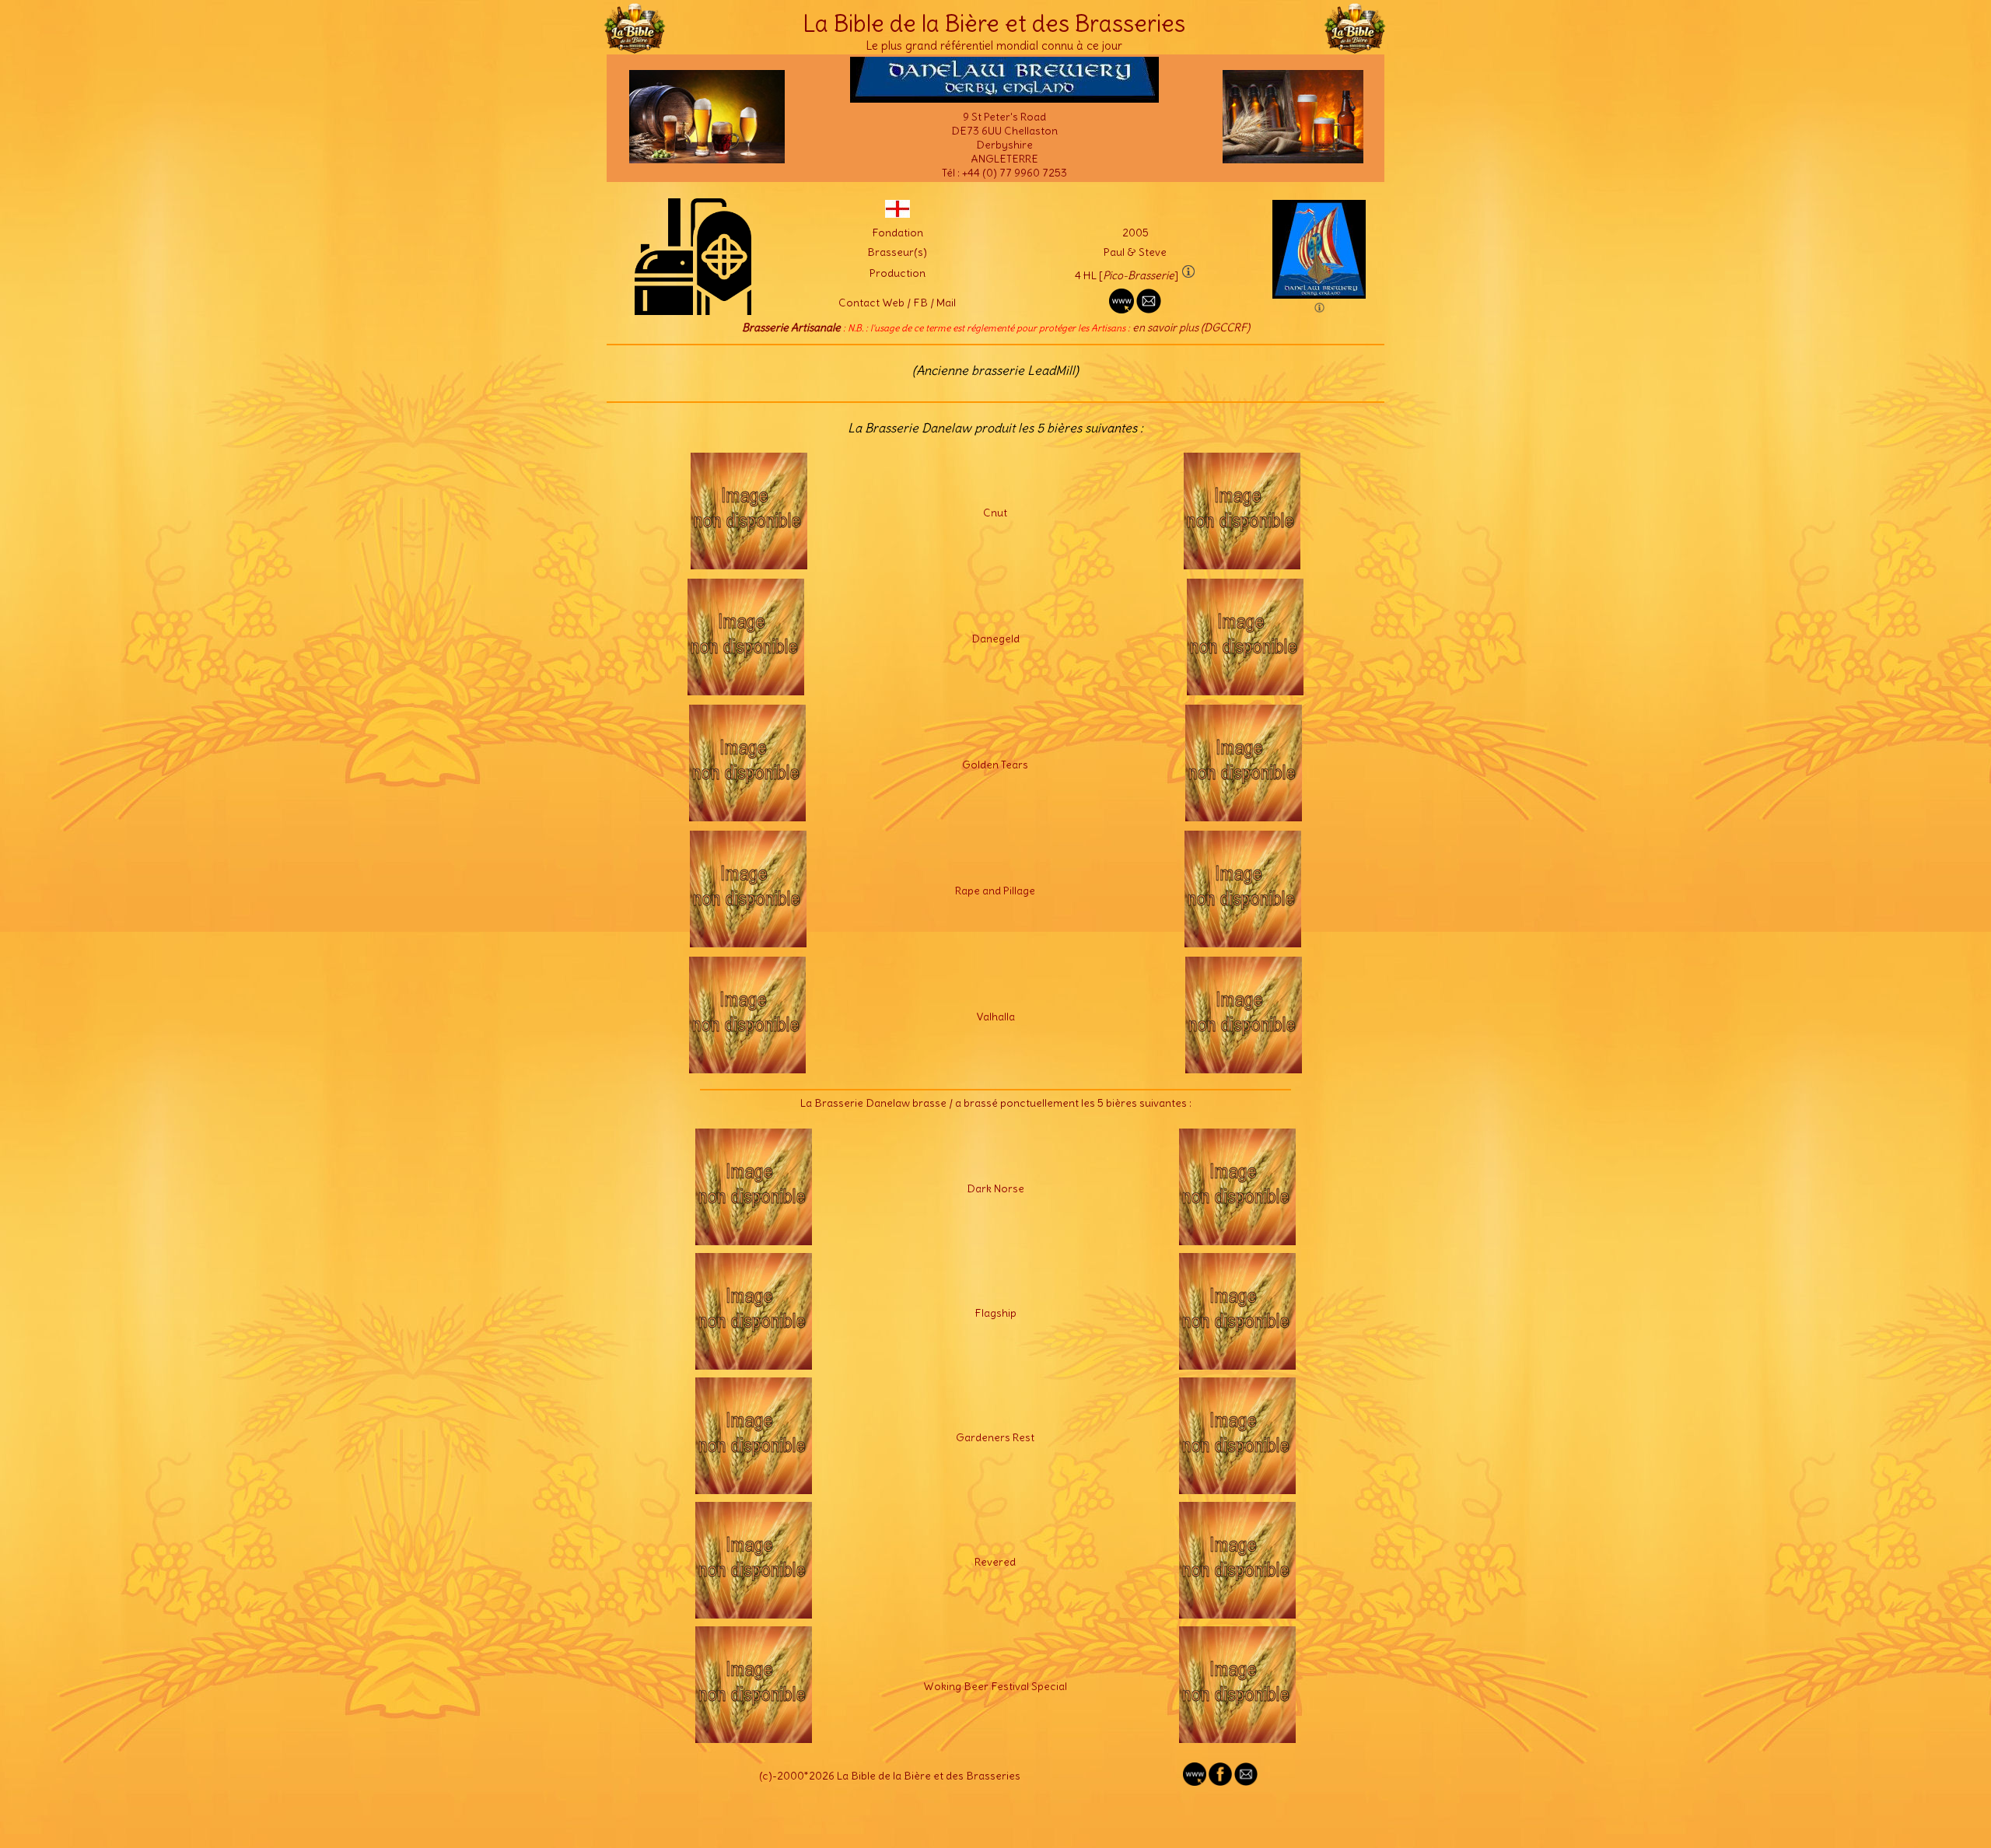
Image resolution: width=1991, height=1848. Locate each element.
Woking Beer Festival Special (995, 1686)
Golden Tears (995, 765)
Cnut (995, 513)
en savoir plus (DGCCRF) (1191, 327)
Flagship (995, 1313)
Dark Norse (995, 1188)
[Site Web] (1195, 1782)
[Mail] (1246, 1782)
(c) (766, 1776)
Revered (995, 1562)
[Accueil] (635, 47)
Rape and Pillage (995, 891)
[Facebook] (1220, 1782)
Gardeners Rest (995, 1437)
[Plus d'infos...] (749, 565)
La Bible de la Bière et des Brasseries (994, 23)
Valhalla (995, 1017)
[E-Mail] (1149, 310)
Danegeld (995, 639)
